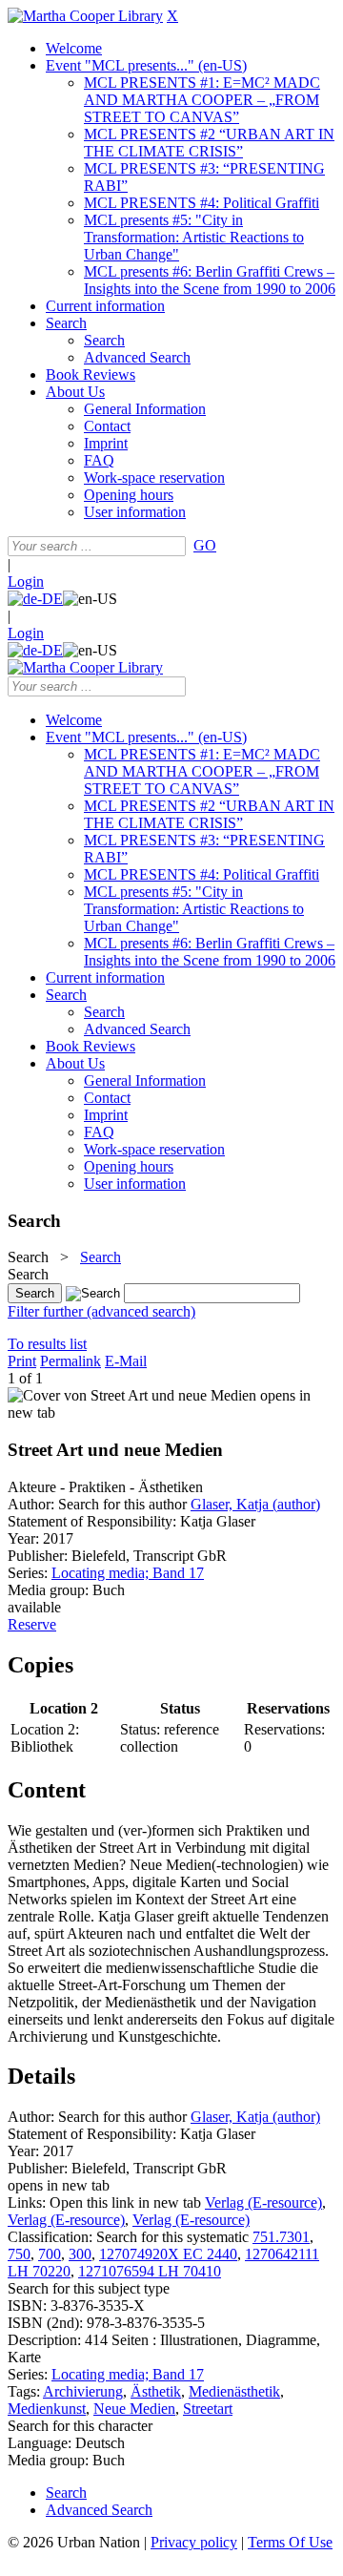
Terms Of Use (290, 2542)
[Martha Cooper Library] (85, 16)
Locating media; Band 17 (128, 1573)
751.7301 (281, 2237)
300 (80, 2254)
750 (19, 2254)
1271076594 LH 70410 (150, 2271)
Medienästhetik (234, 2391)
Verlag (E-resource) (263, 2202)
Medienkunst (47, 2409)
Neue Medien (134, 2409)
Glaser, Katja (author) (255, 1504)
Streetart (208, 2409)
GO (205, 545)
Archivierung (83, 2391)
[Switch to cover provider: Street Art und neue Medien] (132, 1395)
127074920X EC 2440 (168, 2254)
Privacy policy (194, 2542)
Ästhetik (156, 2391)
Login (26, 582)
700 (50, 2254)
